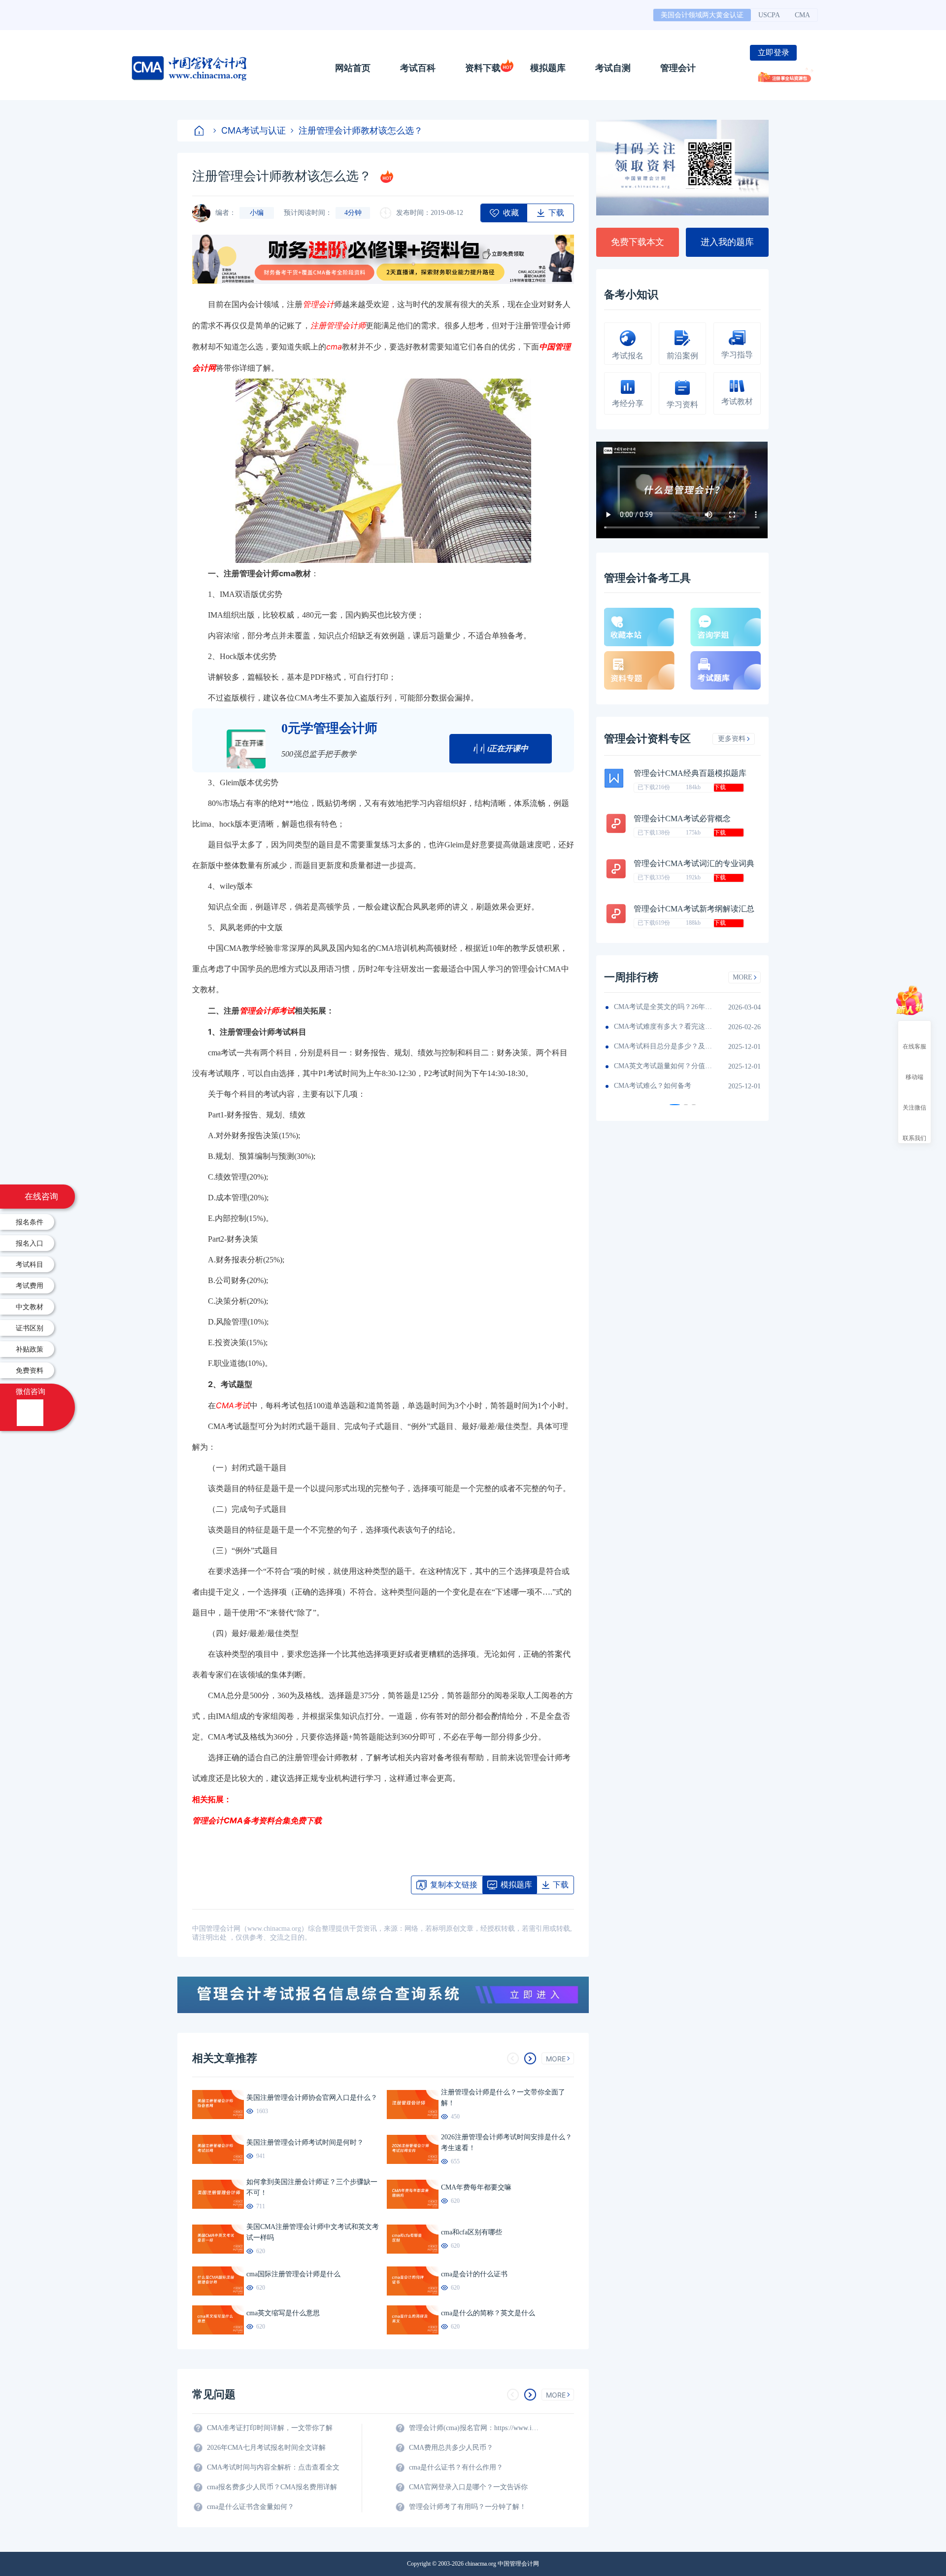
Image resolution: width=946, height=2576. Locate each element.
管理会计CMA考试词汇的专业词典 (694, 863)
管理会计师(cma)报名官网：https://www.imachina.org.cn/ (475, 2428)
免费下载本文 (638, 242)
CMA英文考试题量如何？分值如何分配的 (663, 1066)
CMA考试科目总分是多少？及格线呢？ (663, 1046)
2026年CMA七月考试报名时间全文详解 (266, 2448)
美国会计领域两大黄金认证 (702, 15)
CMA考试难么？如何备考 (653, 1086)
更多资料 (732, 739)
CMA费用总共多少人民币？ (451, 2448)
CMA (802, 15)
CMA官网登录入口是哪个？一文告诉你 (468, 2487)
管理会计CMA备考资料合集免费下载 (257, 1820)
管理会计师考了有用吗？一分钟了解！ (468, 2507)
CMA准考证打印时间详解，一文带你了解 (270, 2428)
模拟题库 (548, 68)
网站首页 (353, 68)
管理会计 (678, 68)
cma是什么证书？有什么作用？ (456, 2467)
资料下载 (483, 68)
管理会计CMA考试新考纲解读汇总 (694, 909)
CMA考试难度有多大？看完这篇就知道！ (663, 1027)
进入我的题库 (727, 242)
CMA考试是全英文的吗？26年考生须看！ (663, 1007)
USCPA (769, 15)
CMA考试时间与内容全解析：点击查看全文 (273, 2467)
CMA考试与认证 (253, 130)
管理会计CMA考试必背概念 (682, 818)
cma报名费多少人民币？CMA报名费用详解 (272, 2487)
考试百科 (418, 68)
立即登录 (774, 52)
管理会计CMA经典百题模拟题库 (690, 773)
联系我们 (914, 1138)
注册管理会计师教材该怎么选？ (361, 130)
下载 (720, 787)
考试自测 (613, 68)
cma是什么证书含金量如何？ (251, 2507)
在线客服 (914, 1046)
